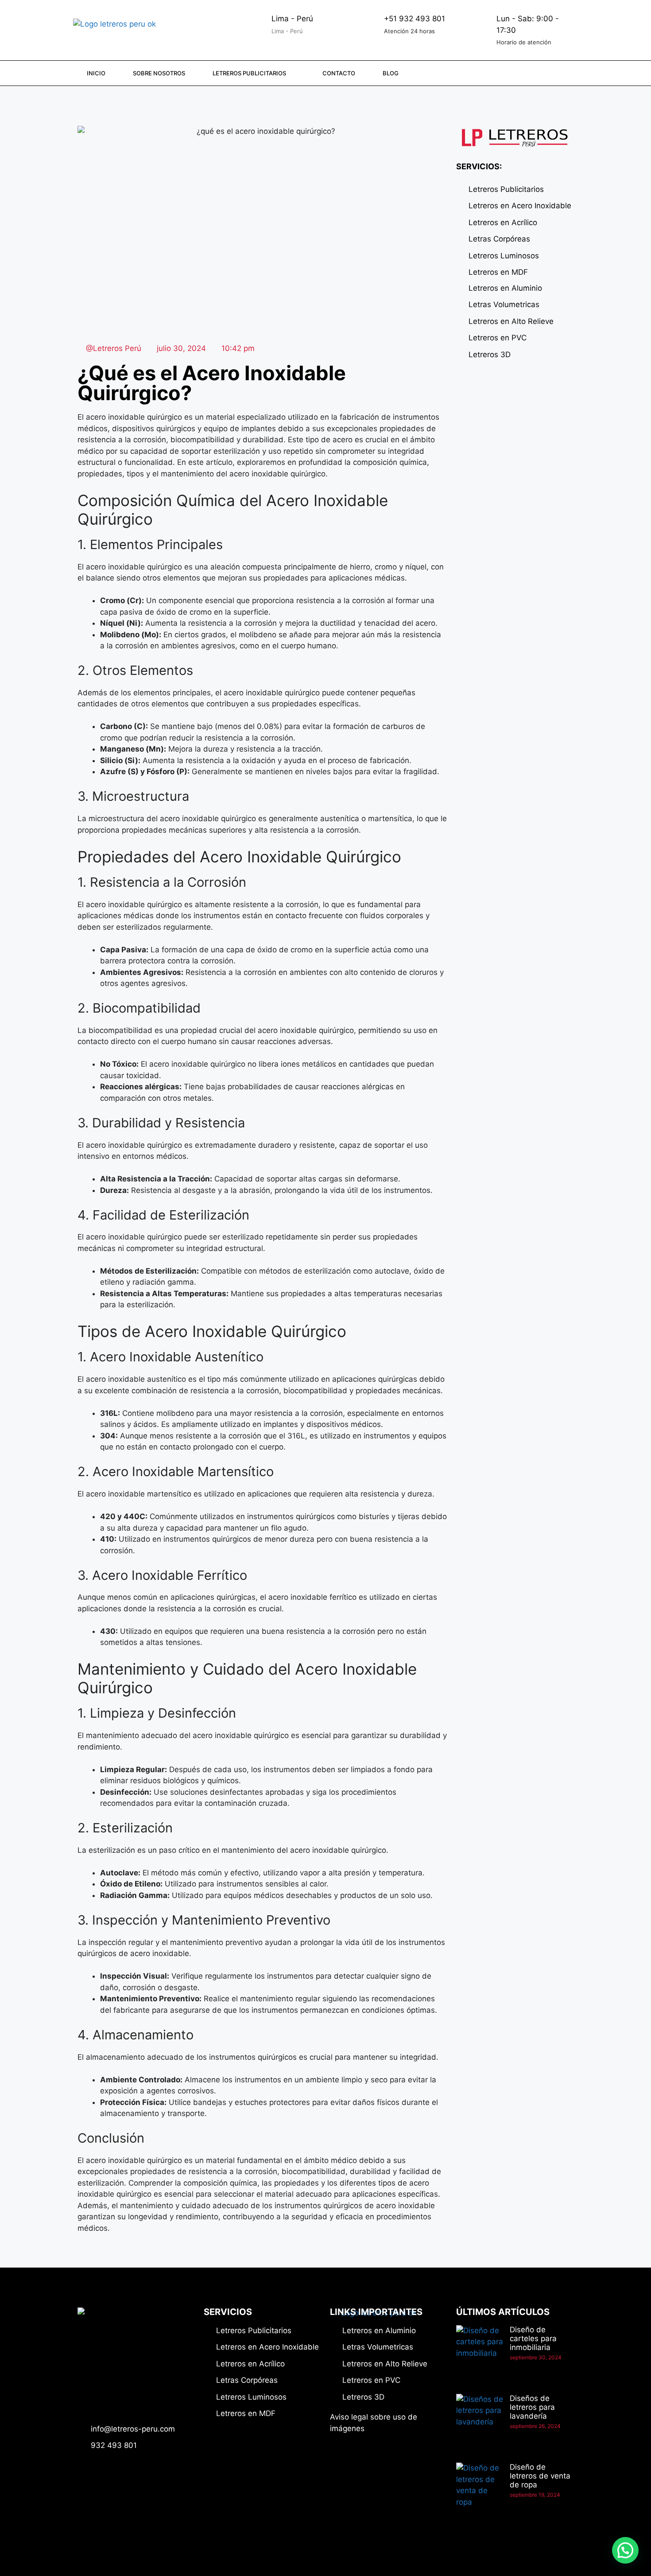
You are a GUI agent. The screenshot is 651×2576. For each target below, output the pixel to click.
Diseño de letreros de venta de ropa (540, 2476)
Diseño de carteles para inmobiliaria (533, 2338)
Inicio (96, 73)
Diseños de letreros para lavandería (532, 2407)
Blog (391, 73)
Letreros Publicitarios (249, 73)
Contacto (339, 73)
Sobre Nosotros (159, 73)
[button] (625, 2550)
